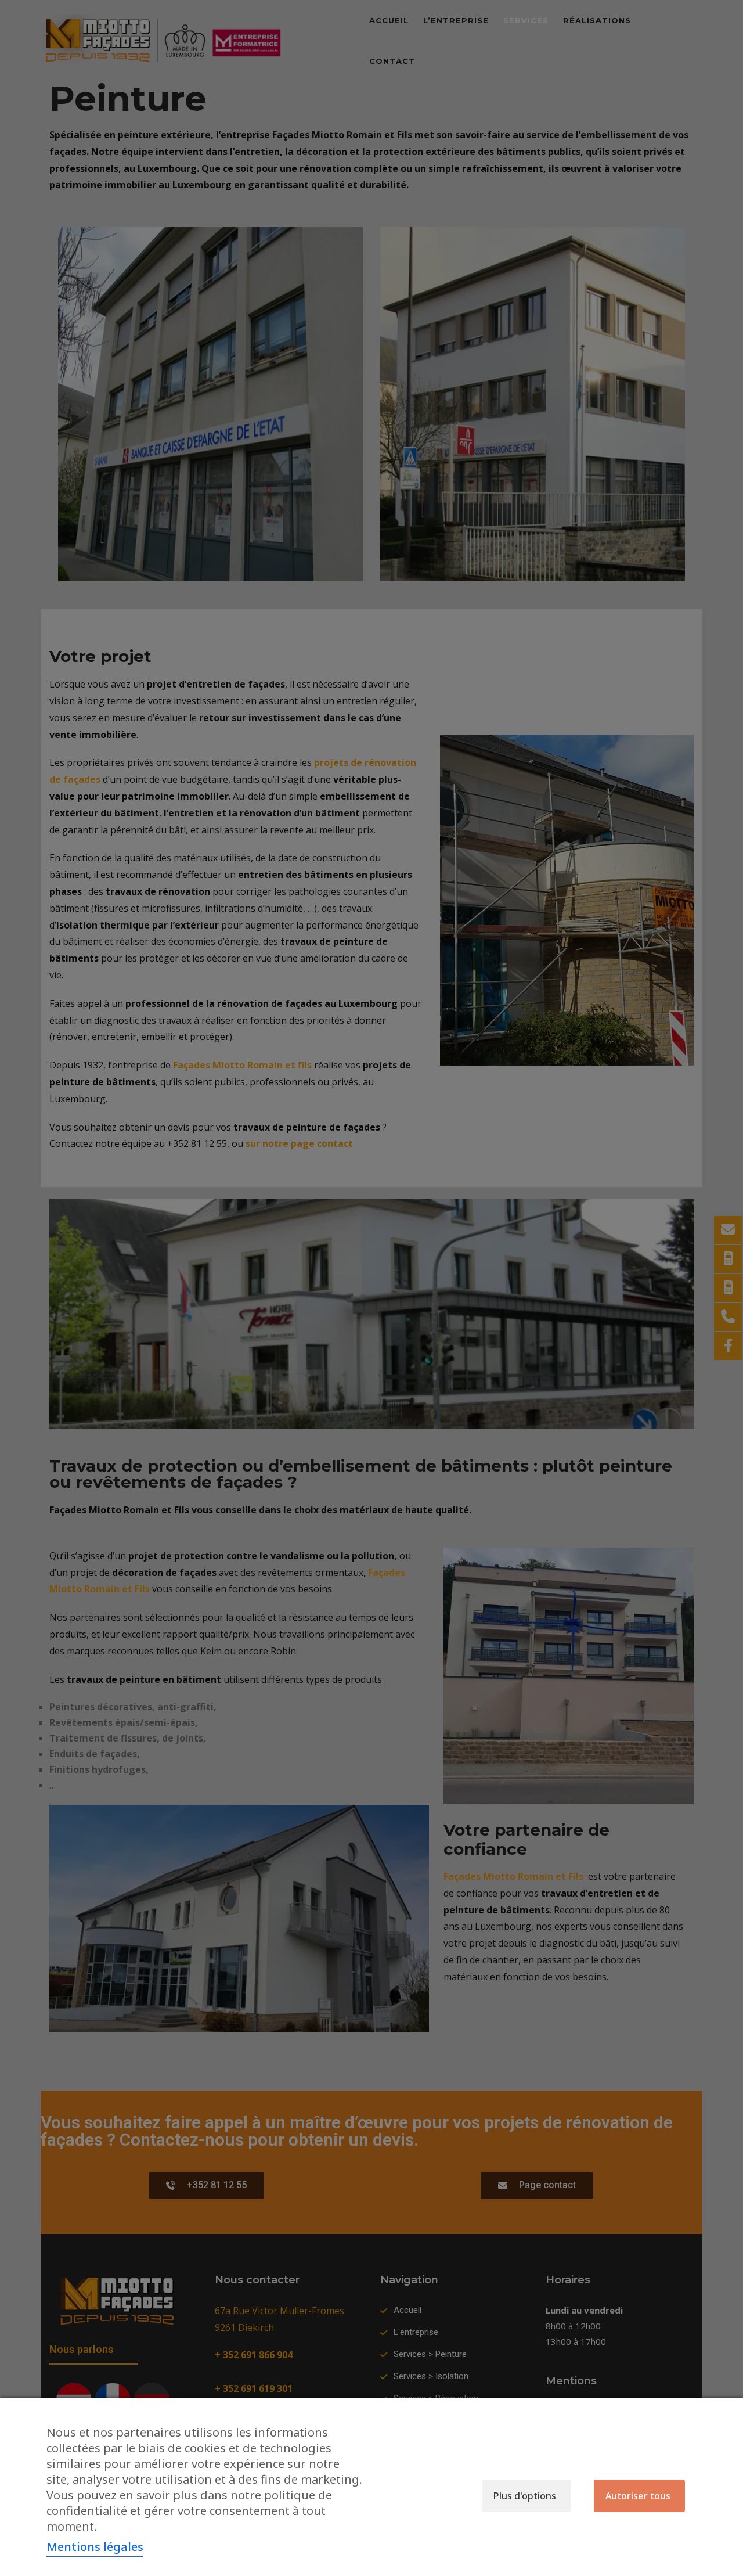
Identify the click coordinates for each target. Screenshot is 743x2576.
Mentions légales (95, 2547)
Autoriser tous (638, 2496)
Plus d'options (525, 2496)
